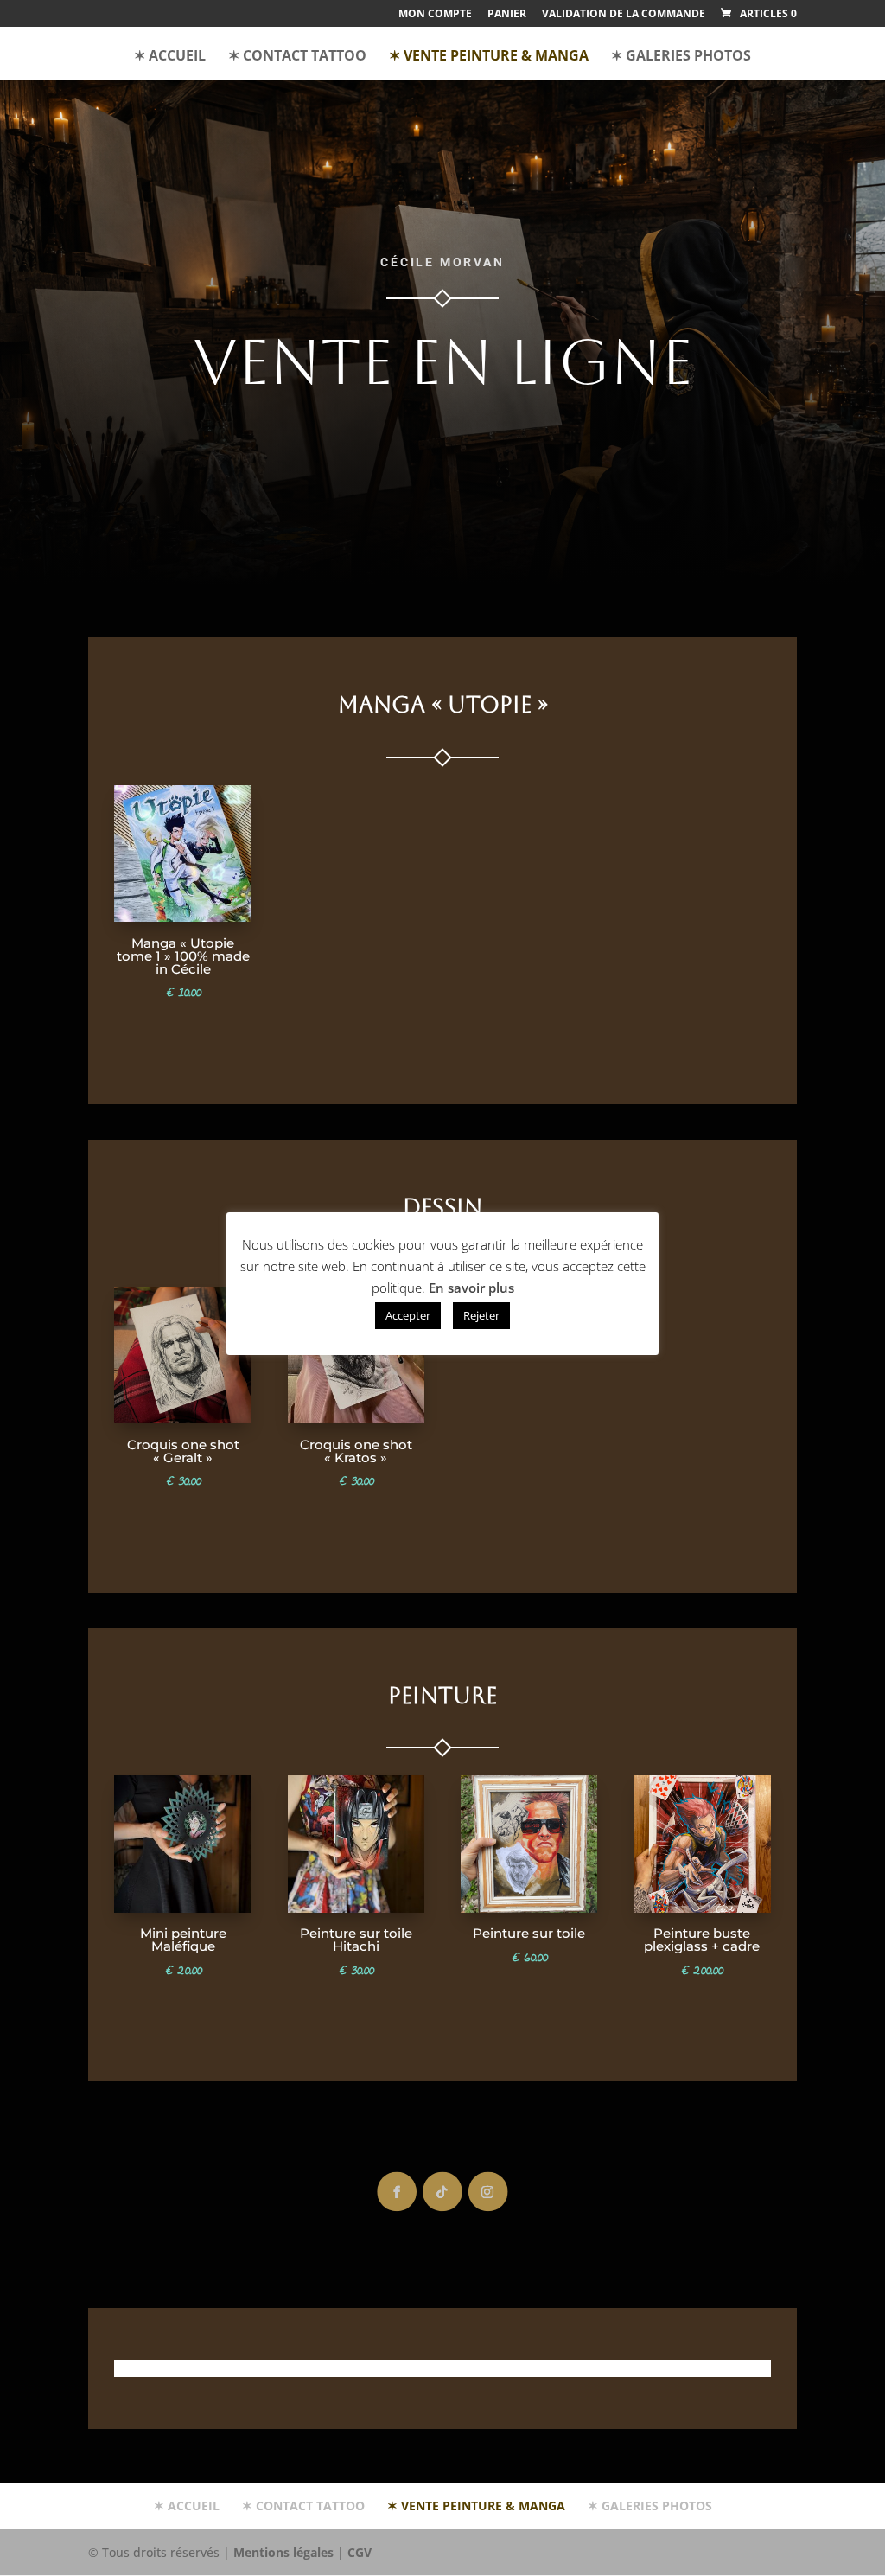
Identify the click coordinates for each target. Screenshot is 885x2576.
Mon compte (435, 15)
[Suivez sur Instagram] (488, 2192)
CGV (360, 2552)
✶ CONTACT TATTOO (297, 57)
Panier (507, 15)
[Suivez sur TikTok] (442, 2192)
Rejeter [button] (481, 1315)
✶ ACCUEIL (170, 57)
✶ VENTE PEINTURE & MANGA (489, 57)
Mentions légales (283, 2552)
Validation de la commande (624, 15)
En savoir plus (471, 1288)
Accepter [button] (408, 1315)
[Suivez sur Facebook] (397, 2192)
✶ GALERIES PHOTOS (681, 57)
